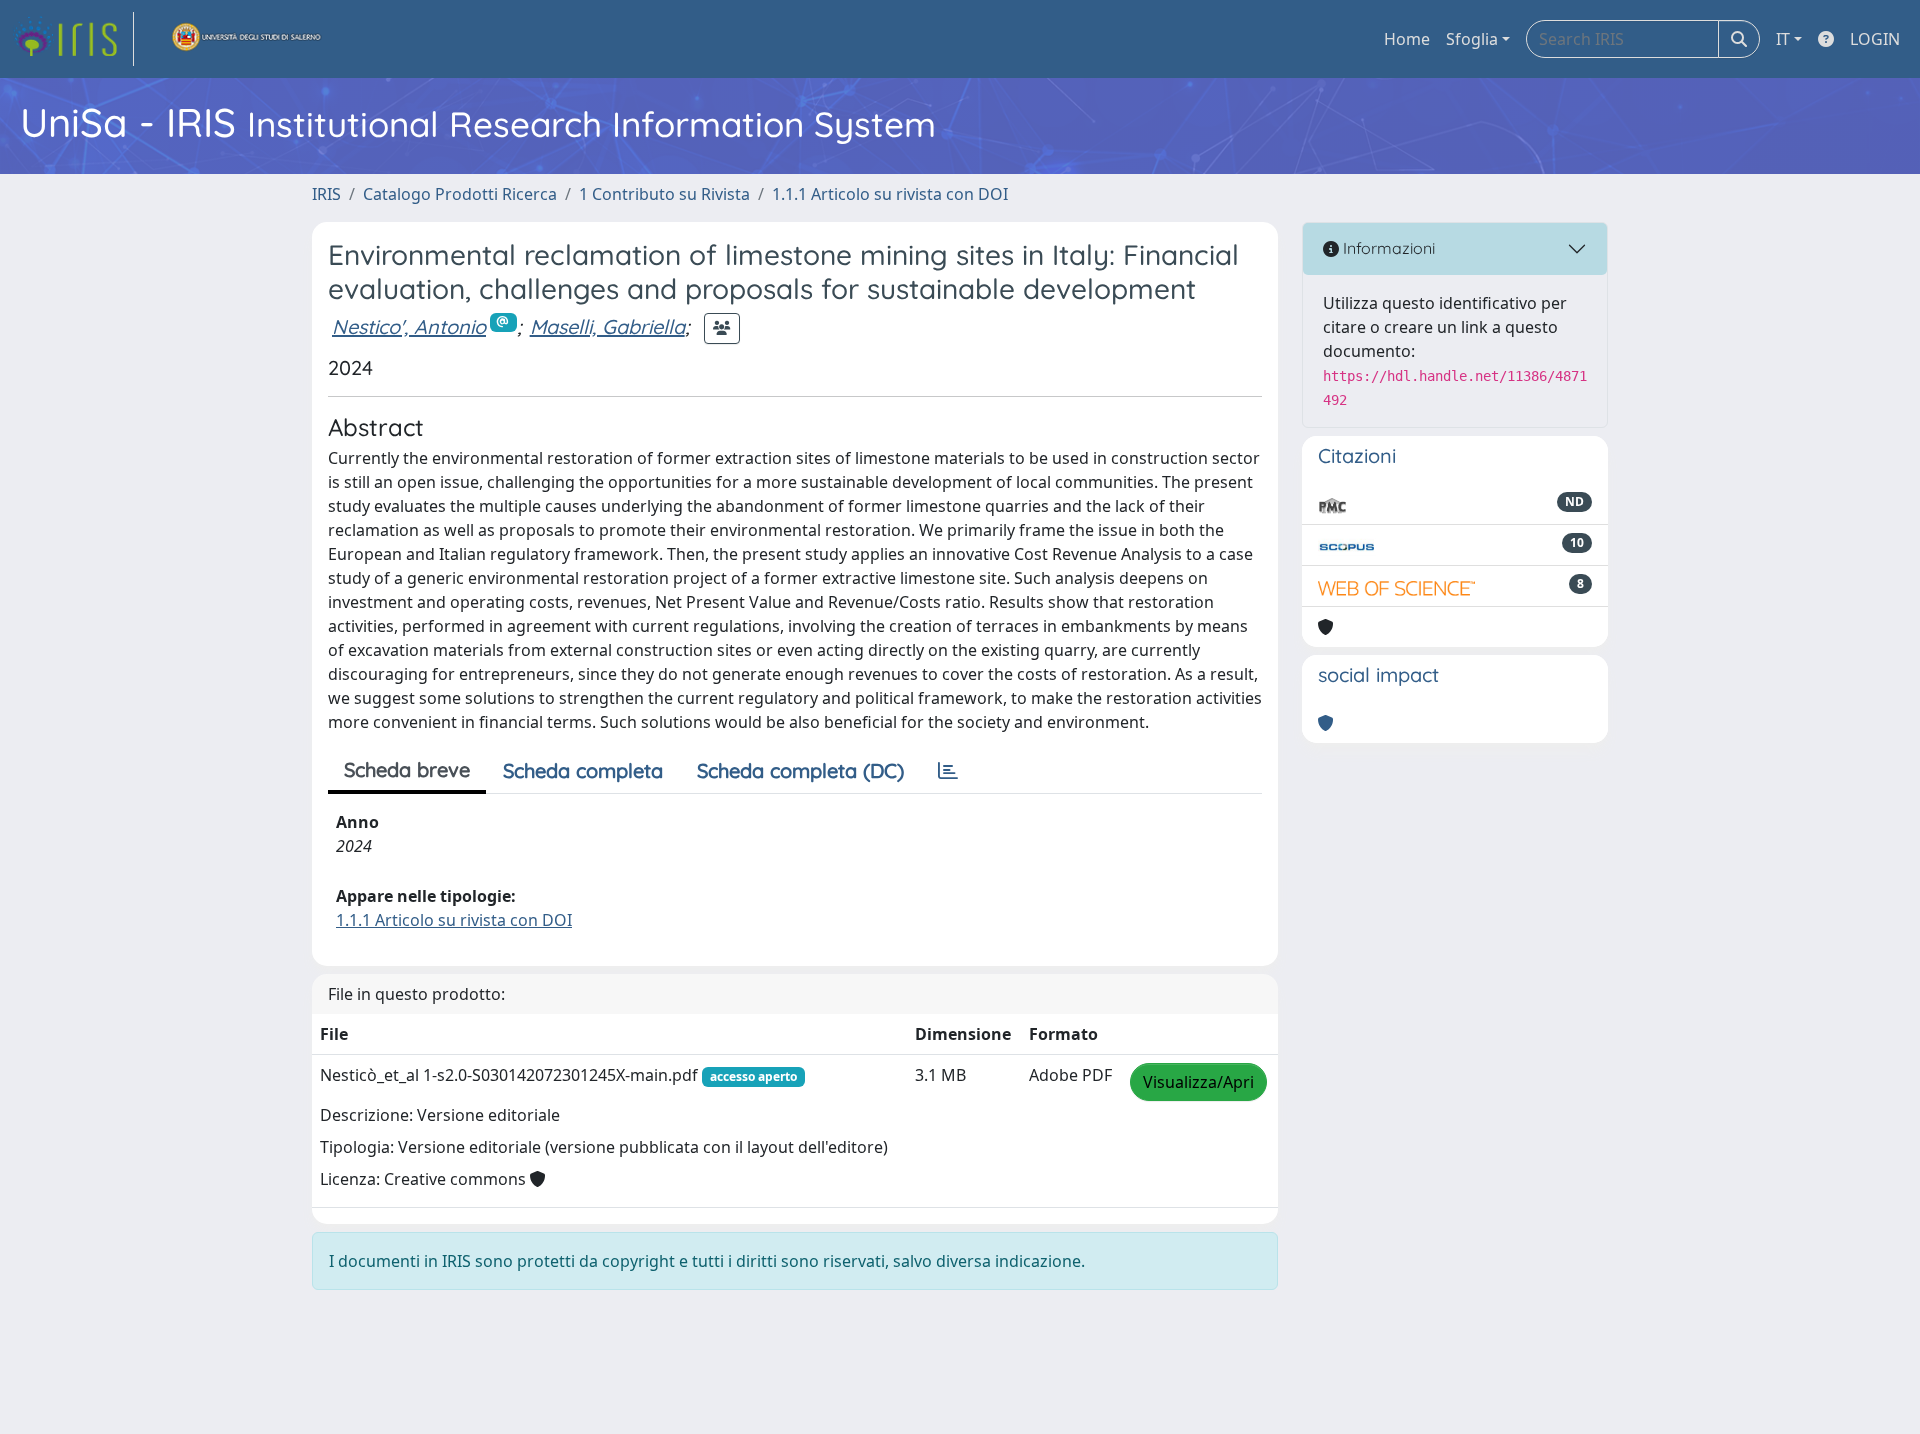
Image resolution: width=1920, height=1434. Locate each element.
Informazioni (1387, 248)
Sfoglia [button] (1472, 39)
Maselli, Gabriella (607, 326)
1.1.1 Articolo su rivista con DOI (890, 194)
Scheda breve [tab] (407, 769)
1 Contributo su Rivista (664, 194)
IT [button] (1783, 39)
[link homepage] (73, 39)
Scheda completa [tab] (583, 770)
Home (1407, 39)
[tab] (948, 771)
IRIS (326, 194)
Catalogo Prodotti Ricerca (460, 194)
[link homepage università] (247, 39)
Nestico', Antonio (409, 326)
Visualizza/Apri (1198, 1082)
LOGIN (1875, 39)
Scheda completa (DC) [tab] (800, 770)
